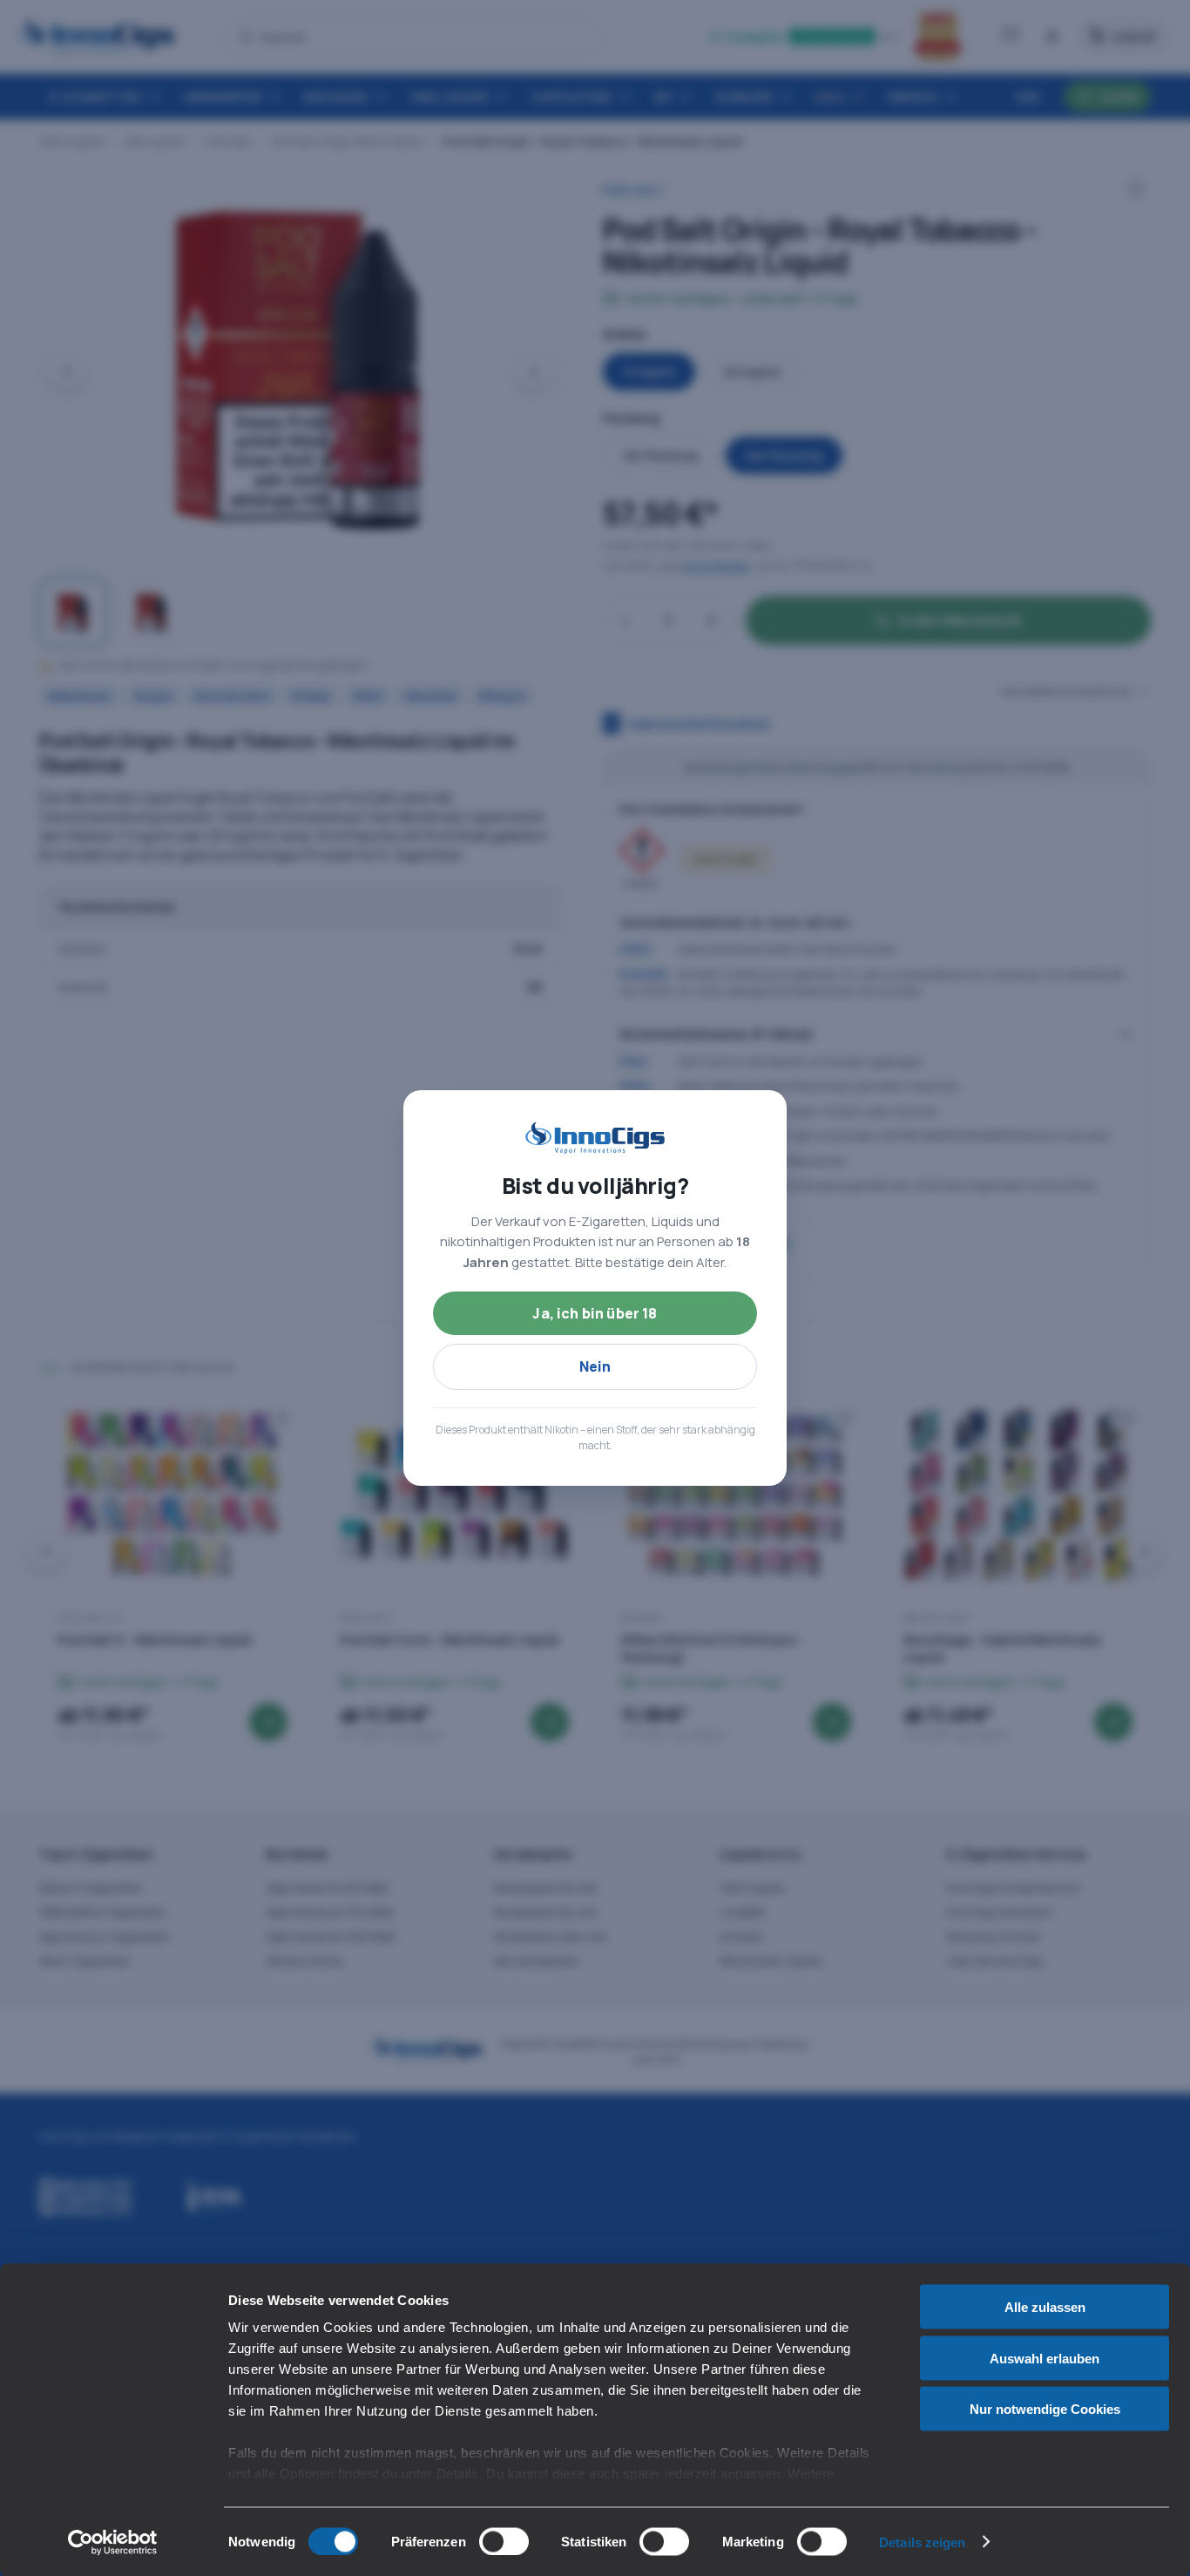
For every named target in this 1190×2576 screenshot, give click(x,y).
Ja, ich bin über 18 (595, 1313)
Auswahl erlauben (1045, 2358)
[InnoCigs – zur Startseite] (595, 1138)
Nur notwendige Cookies (1045, 2409)
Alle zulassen (1045, 2307)
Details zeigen (922, 2542)
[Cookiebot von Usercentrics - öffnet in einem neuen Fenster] (113, 2542)
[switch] (504, 2541)
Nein (595, 1366)
